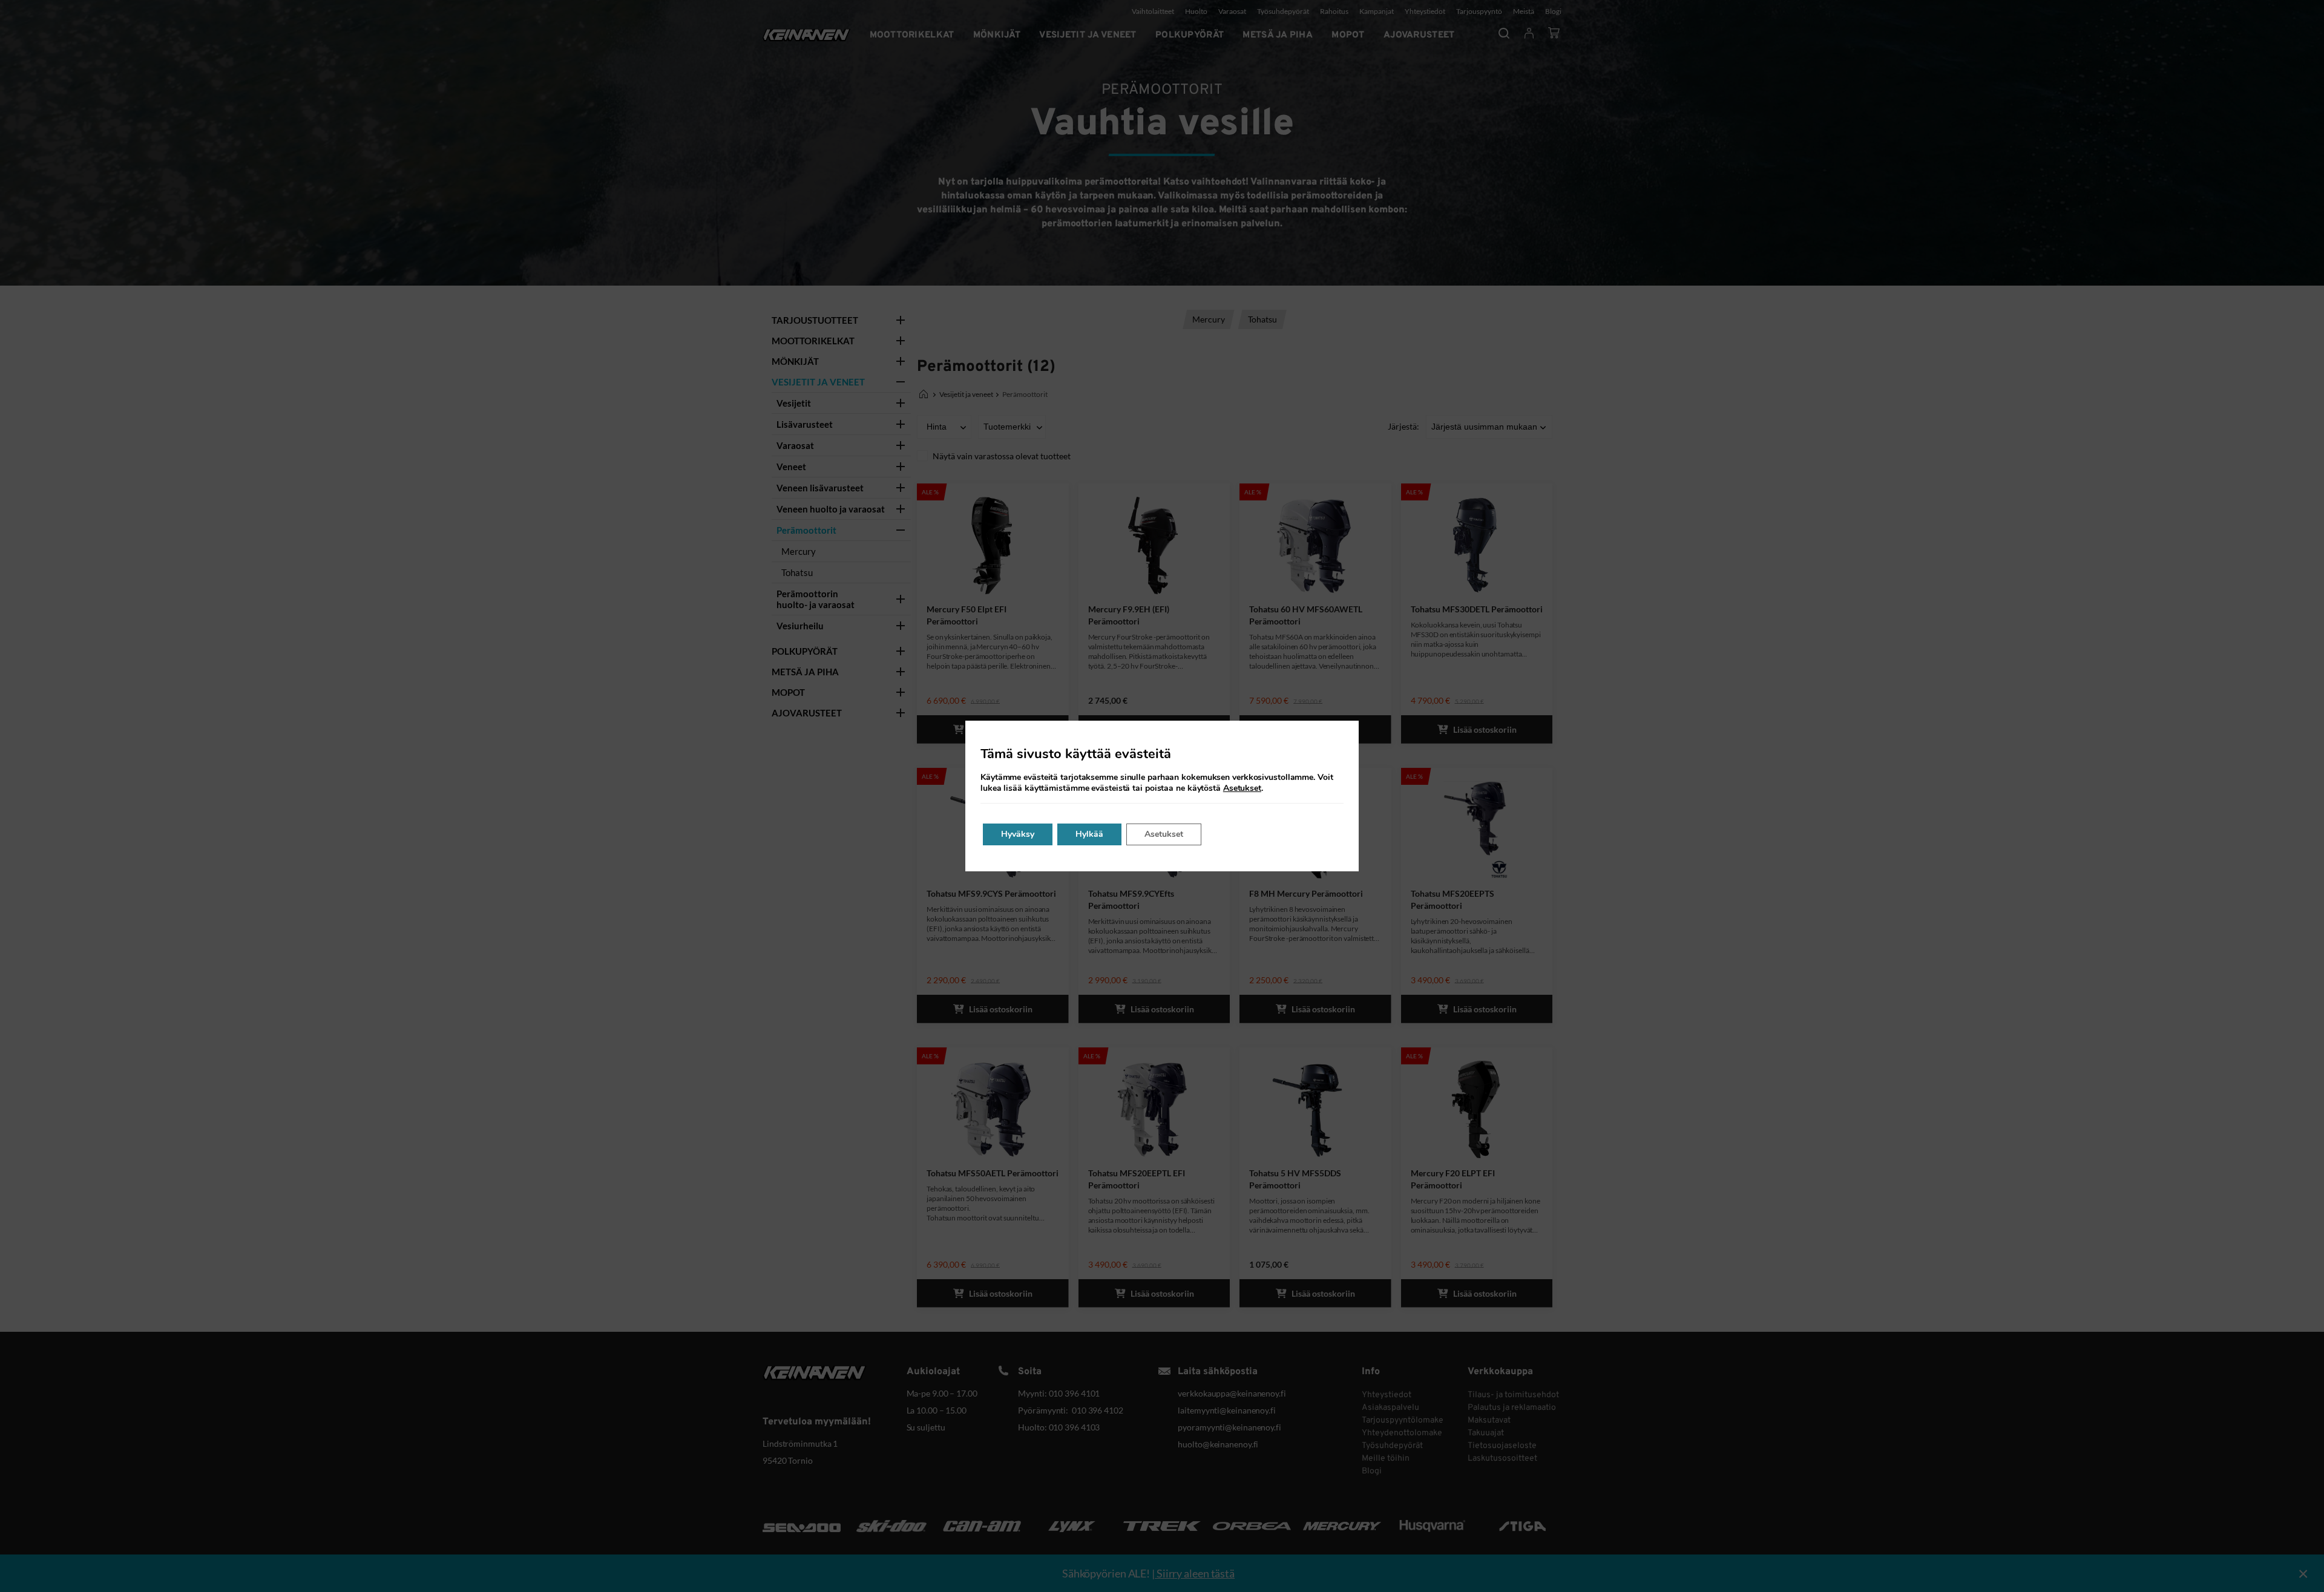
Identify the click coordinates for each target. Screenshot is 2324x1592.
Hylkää (1089, 834)
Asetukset (1242, 788)
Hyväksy (1018, 834)
